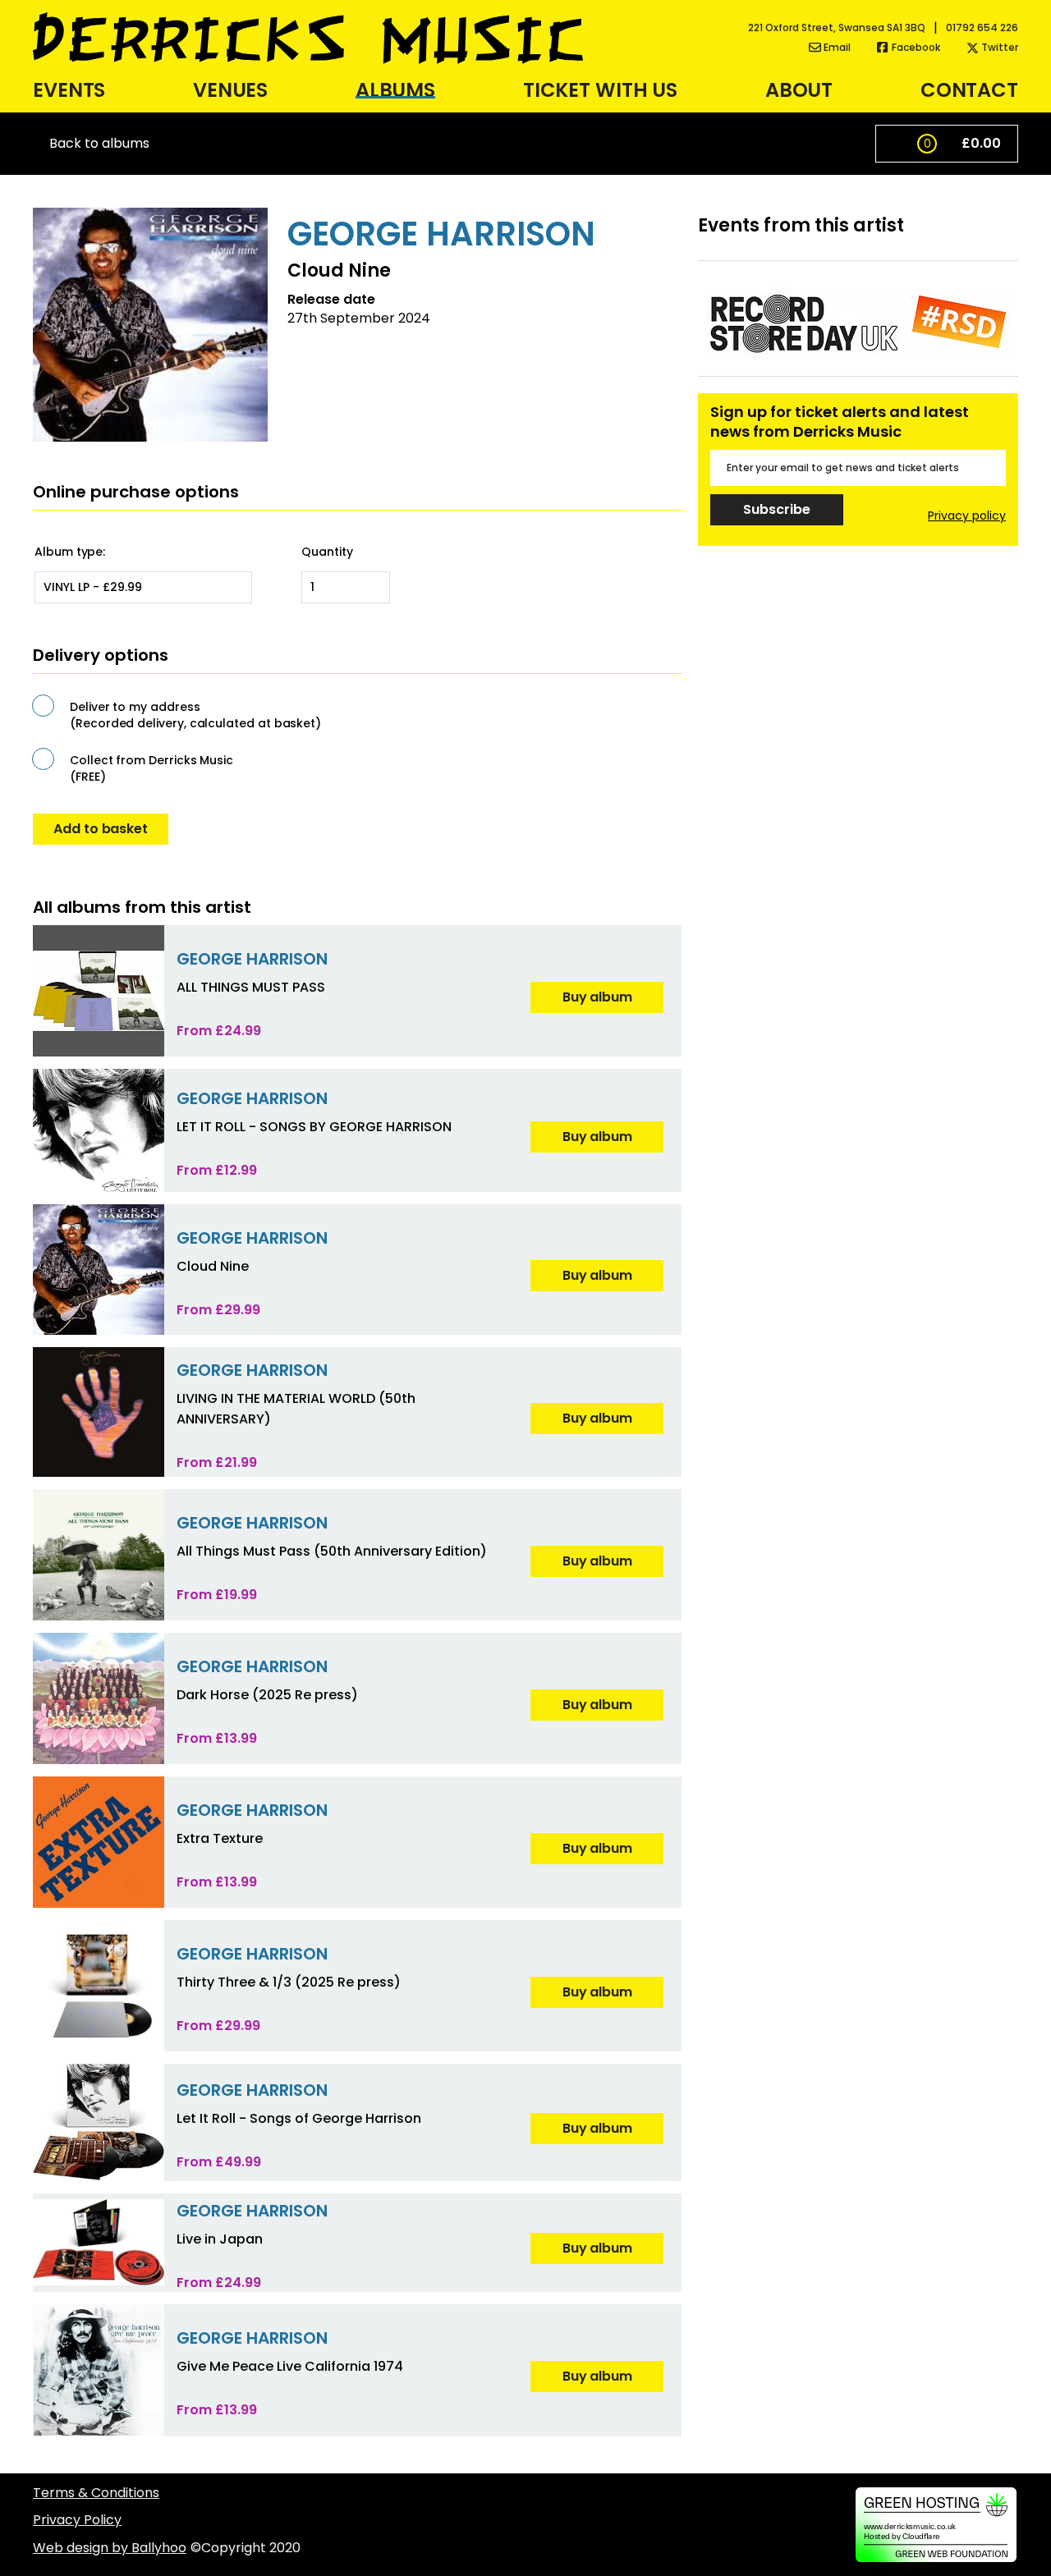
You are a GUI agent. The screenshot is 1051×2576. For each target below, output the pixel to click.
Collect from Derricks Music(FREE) (151, 768)
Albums (395, 90)
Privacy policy (967, 516)
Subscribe (776, 509)
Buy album (597, 997)
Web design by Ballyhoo (110, 2548)
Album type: (70, 552)
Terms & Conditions (96, 2493)
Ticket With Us (600, 90)
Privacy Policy (77, 2520)
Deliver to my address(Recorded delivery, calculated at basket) (195, 715)
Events (69, 90)
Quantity (327, 552)
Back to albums (99, 144)
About (799, 90)
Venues (230, 90)
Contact (969, 90)
